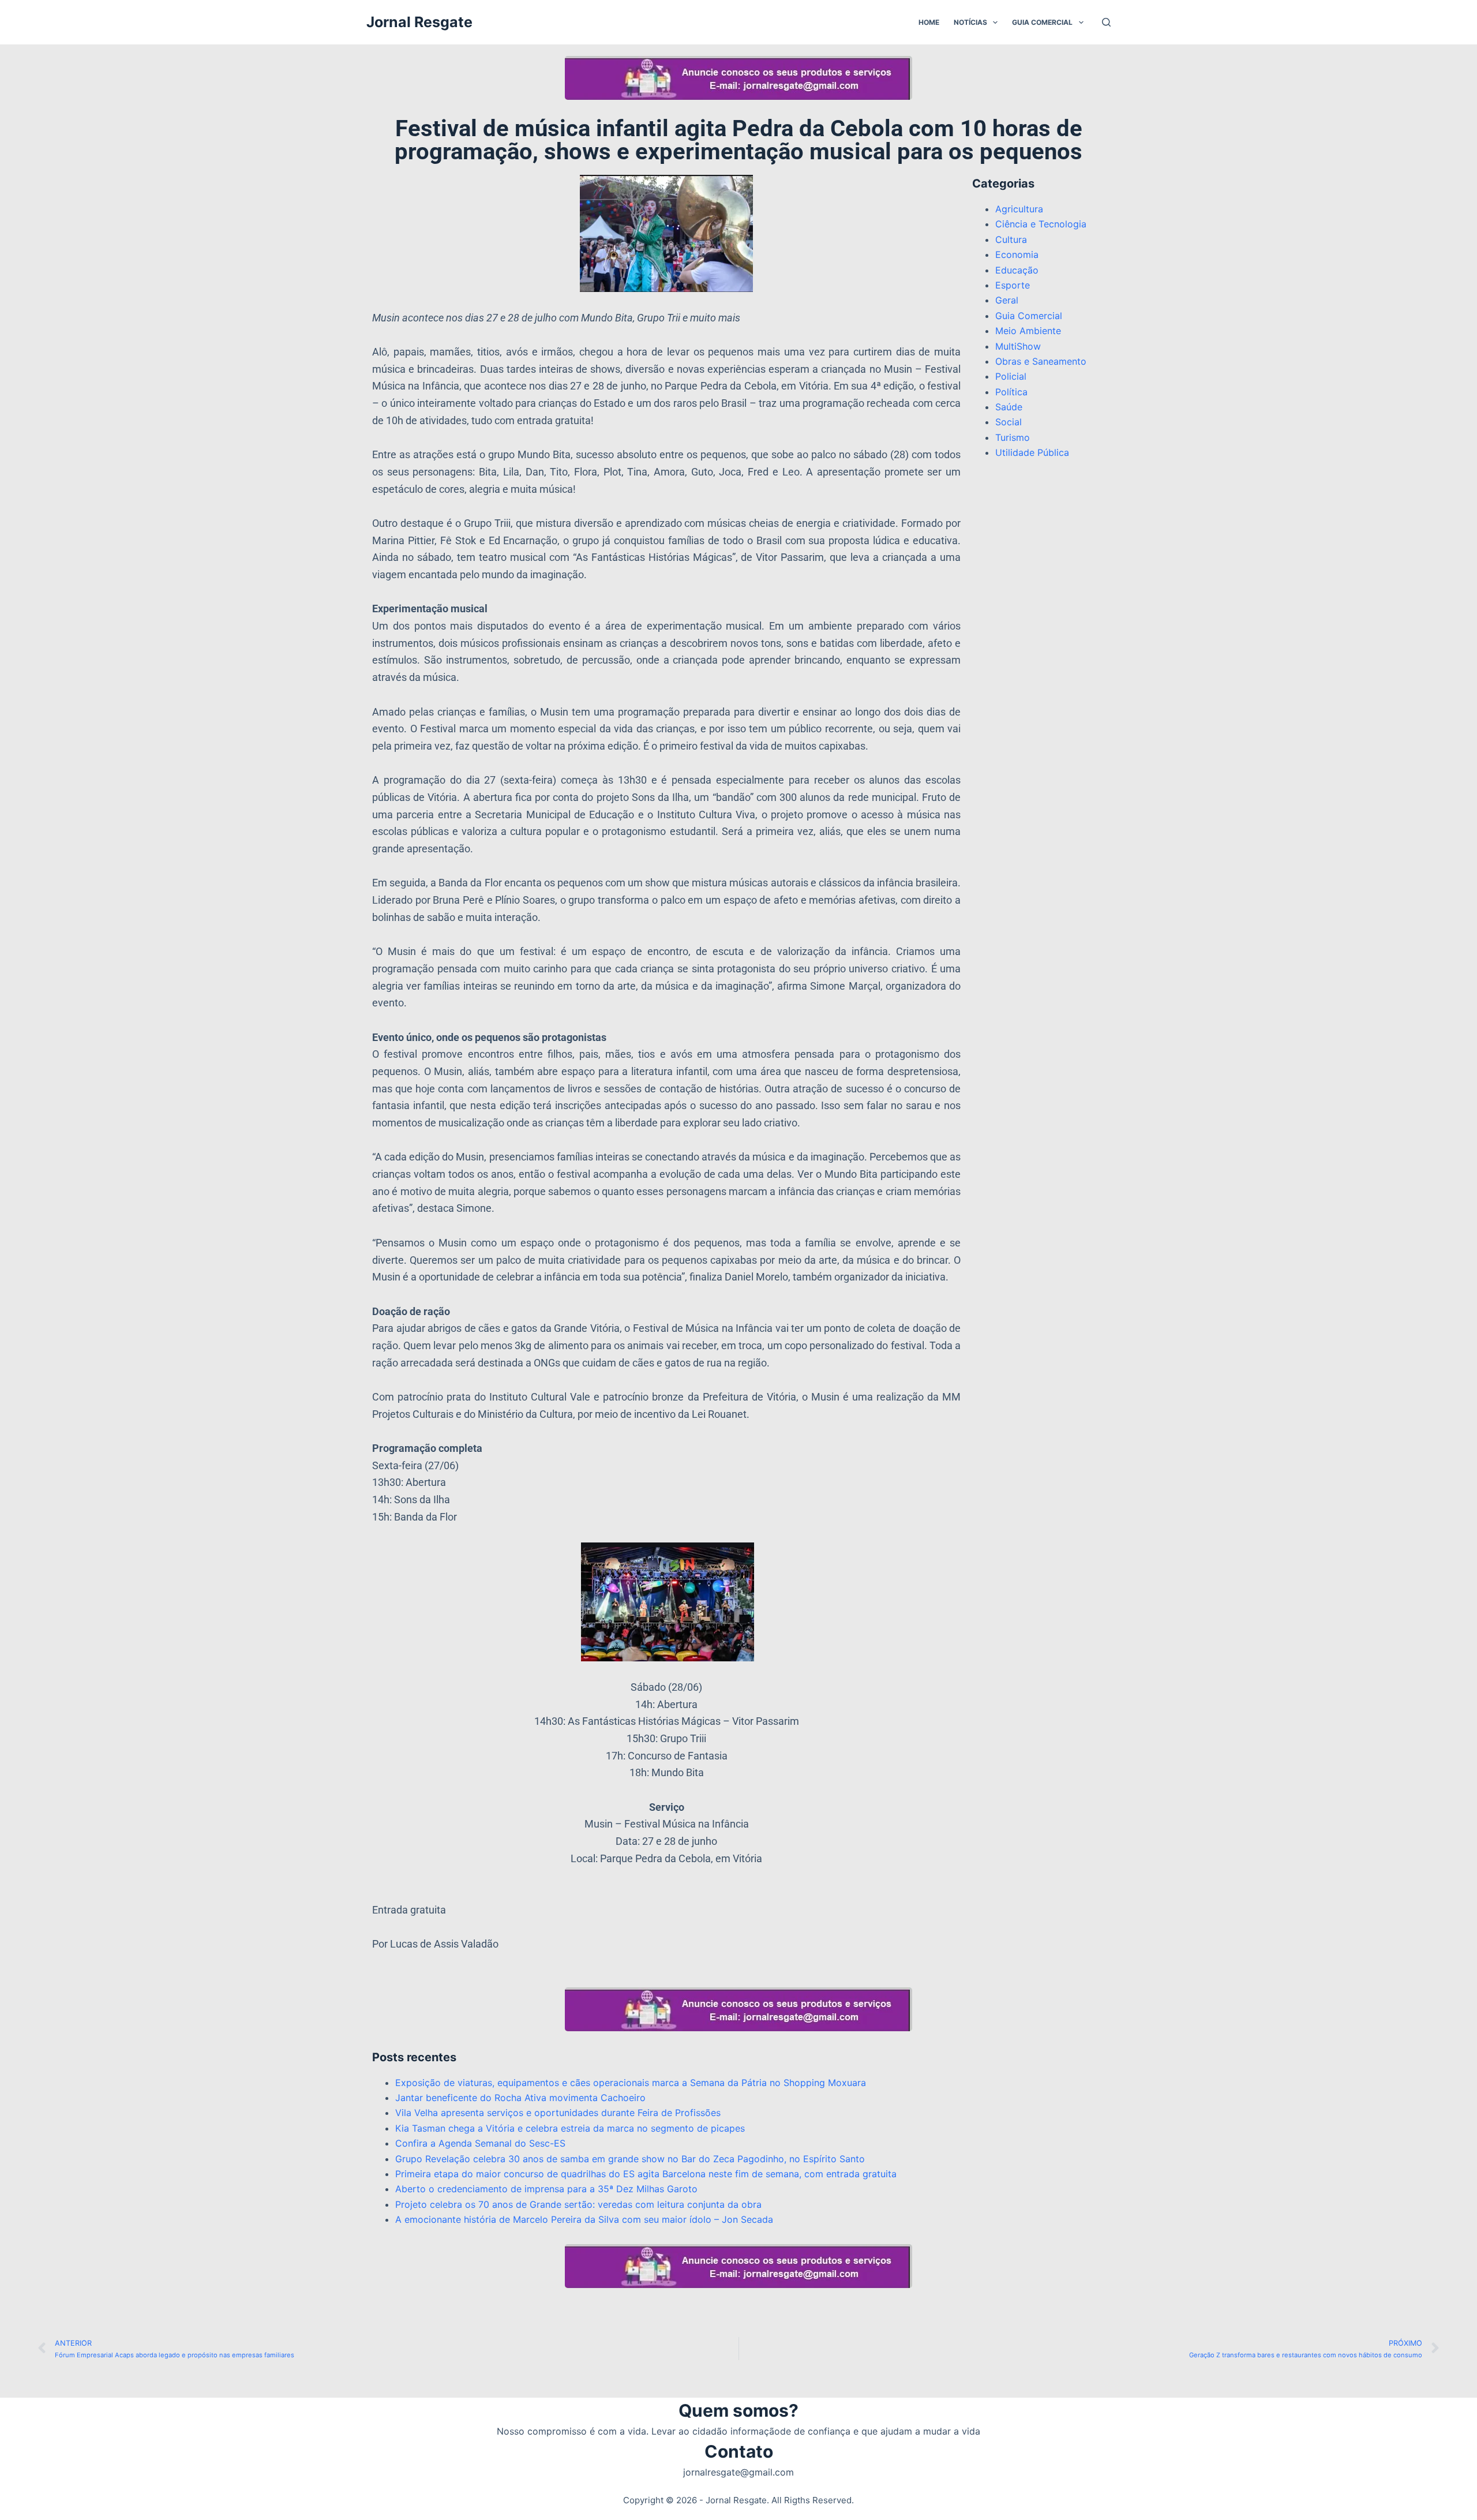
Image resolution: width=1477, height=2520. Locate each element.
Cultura (1011, 239)
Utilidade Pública (1032, 452)
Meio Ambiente (1028, 331)
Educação (1017, 270)
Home (929, 22)
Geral (1007, 300)
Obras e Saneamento (1041, 361)
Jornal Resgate (419, 22)
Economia (1017, 254)
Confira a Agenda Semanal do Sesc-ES (480, 2143)
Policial (1011, 376)
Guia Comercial (1042, 22)
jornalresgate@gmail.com (738, 2472)
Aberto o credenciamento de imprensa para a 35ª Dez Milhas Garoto (546, 2189)
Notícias (970, 22)
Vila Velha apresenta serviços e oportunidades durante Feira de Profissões (558, 2113)
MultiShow (1018, 346)
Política (1011, 392)
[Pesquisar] (1106, 22)
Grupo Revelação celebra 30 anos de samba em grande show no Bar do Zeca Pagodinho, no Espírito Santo (630, 2159)
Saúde (1009, 407)
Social (1009, 422)
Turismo (1013, 437)
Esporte (1013, 285)
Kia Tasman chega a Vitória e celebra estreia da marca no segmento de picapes (570, 2128)
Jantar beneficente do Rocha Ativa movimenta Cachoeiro (520, 2098)
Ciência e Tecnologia (1041, 224)
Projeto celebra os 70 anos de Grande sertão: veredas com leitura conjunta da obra (578, 2204)
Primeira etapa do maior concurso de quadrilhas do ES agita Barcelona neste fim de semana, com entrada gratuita (647, 2174)
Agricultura (1019, 209)
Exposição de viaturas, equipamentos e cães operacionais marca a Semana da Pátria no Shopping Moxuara (631, 2083)
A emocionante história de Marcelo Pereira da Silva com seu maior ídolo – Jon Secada (584, 2219)
